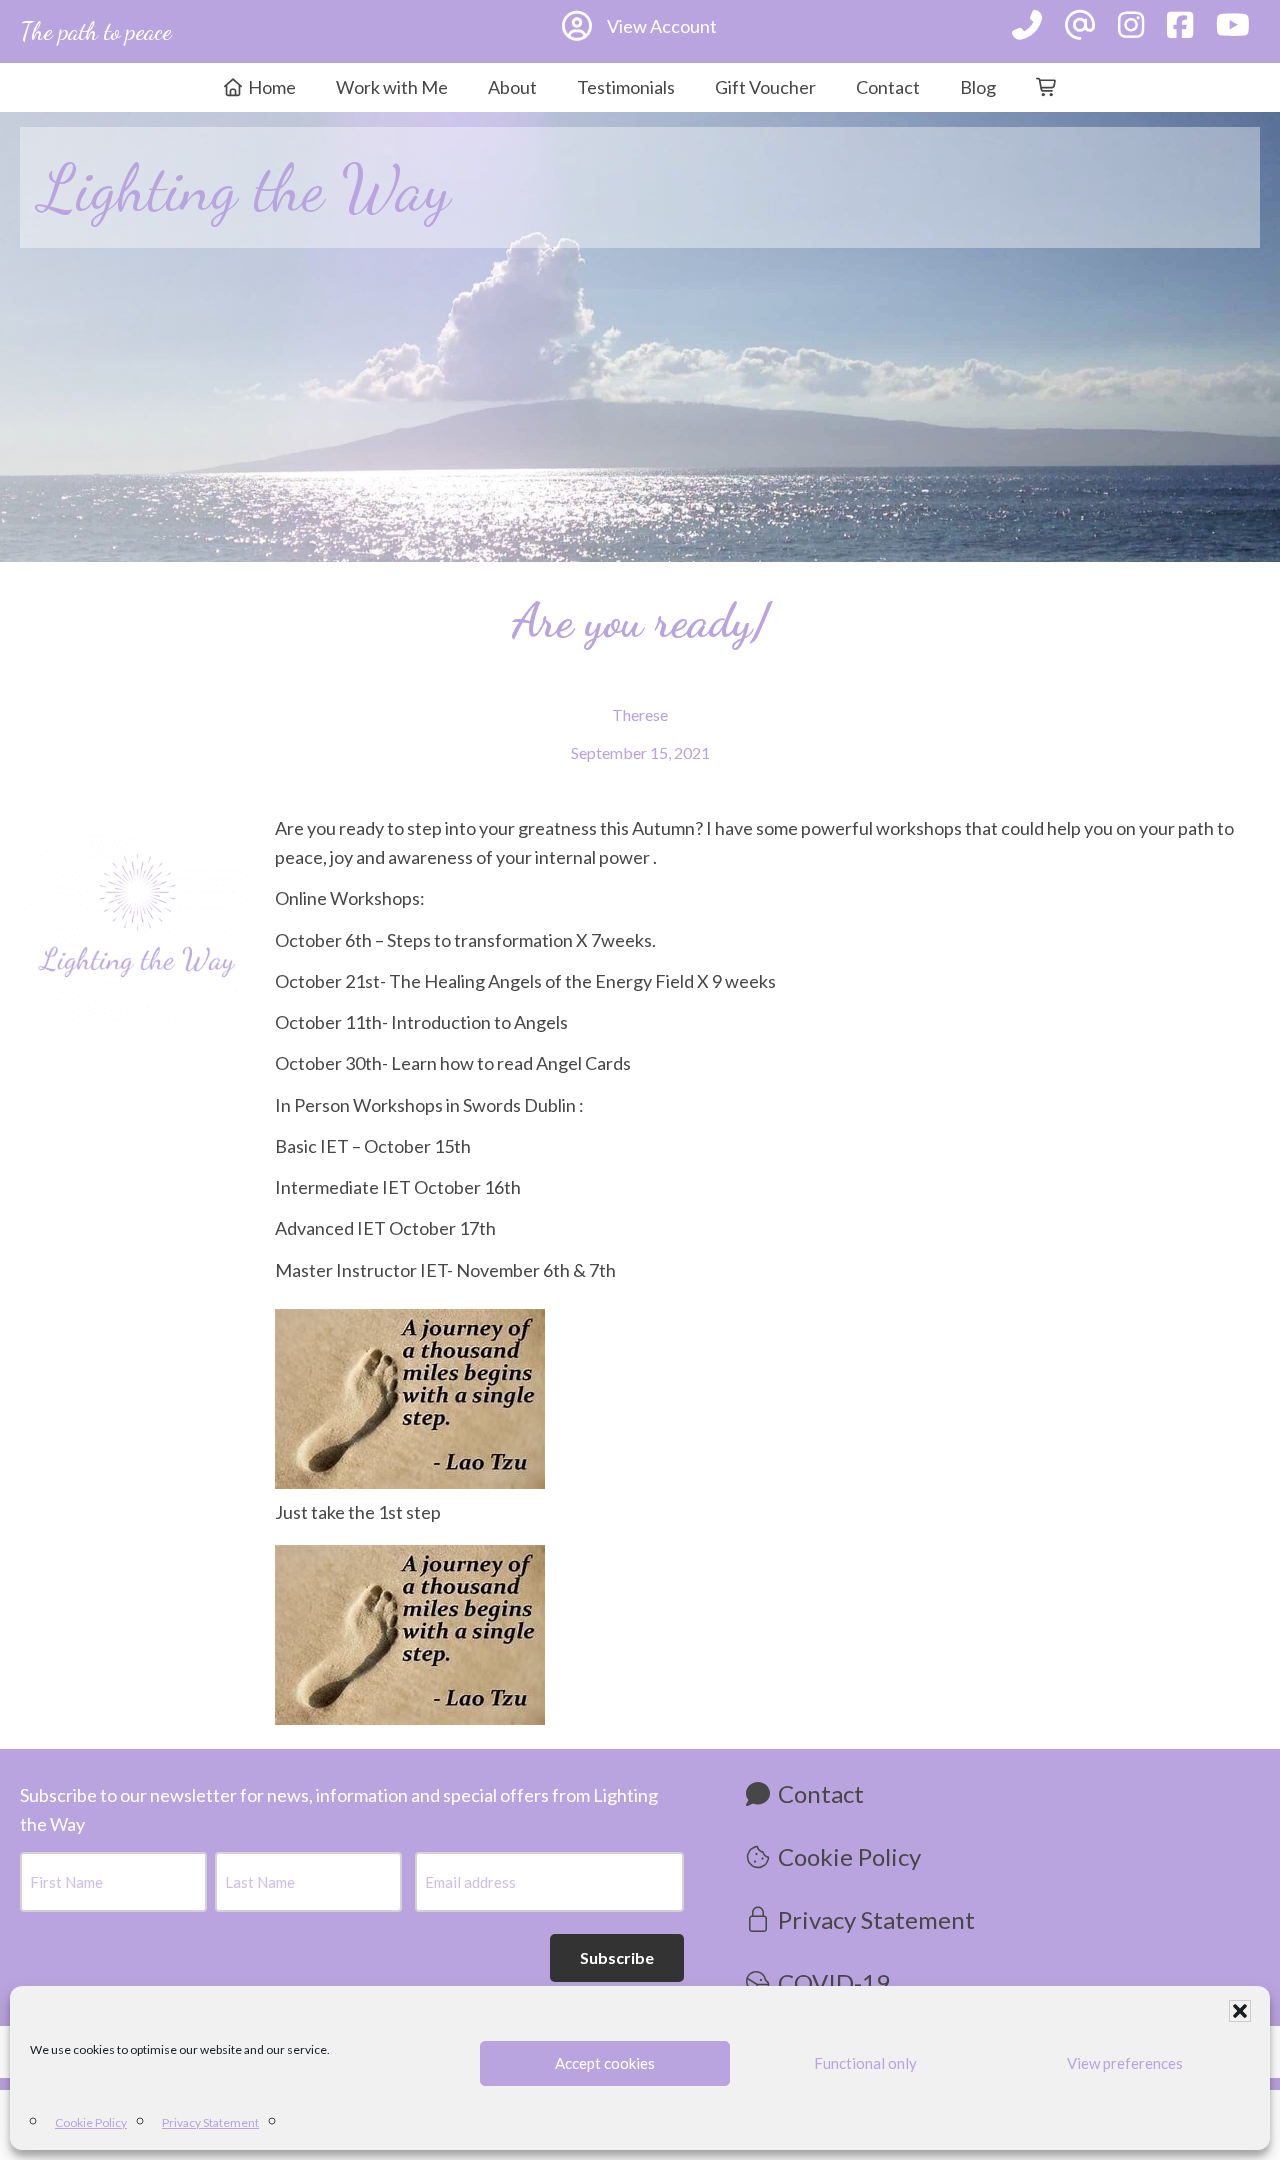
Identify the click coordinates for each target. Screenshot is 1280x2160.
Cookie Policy (91, 2122)
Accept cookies (605, 2063)
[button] (1240, 2011)
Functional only (865, 2063)
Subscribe (617, 1957)
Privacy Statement (210, 2122)
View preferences (1125, 2063)
